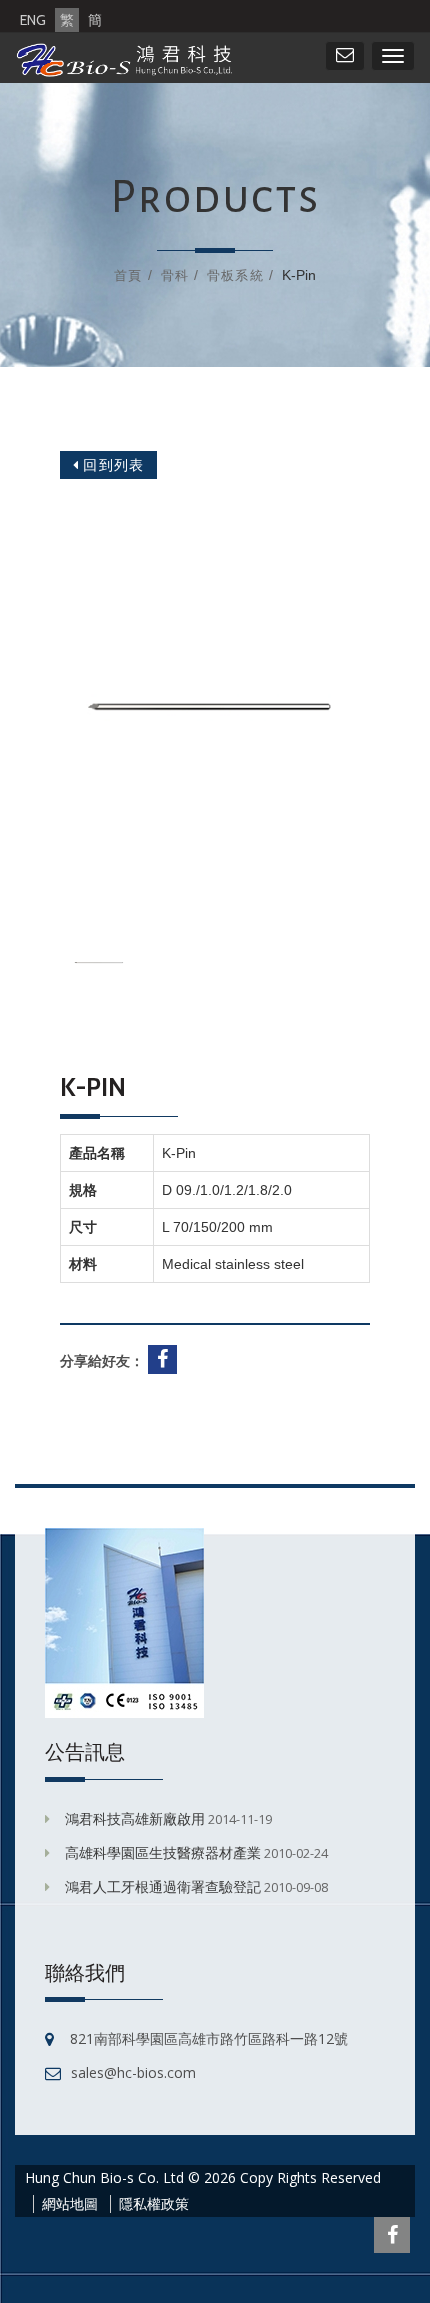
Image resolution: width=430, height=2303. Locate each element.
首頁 (128, 275)
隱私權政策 (154, 2204)
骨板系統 (235, 275)
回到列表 (111, 465)
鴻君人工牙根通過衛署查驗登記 (163, 1886)
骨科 (175, 275)
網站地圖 (70, 2204)
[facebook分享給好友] (165, 1360)
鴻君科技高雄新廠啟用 (135, 1818)
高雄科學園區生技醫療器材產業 (163, 1852)
